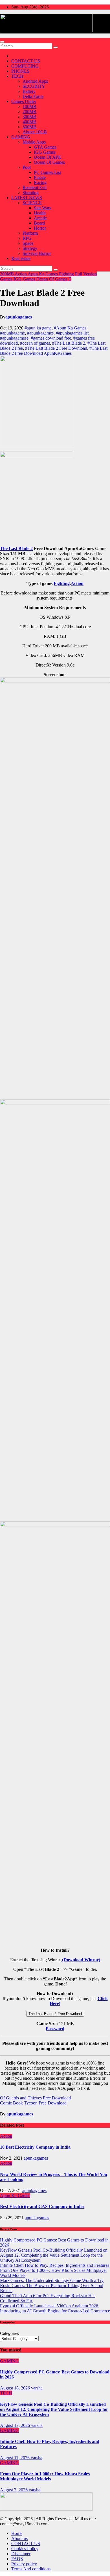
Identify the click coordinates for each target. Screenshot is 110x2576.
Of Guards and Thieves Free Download (35, 2098)
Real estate (21, 258)
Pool (27, 167)
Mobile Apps (34, 142)
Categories (9, 2333)
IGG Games (45, 152)
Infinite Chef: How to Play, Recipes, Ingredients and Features (55, 2265)
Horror (40, 228)
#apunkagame (12, 333)
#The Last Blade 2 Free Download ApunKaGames (54, 351)
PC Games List (47, 172)
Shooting (31, 193)
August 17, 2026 (16, 2425)
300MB (29, 117)
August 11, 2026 (15, 2458)
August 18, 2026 (16, 2388)
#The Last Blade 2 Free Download (56, 348)
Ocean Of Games (49, 162)
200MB (29, 112)
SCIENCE (32, 203)
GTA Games (45, 147)
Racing (40, 182)
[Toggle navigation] (2, 42)
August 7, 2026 (14, 2490)
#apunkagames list (72, 333)
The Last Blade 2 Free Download (55, 2014)
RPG (27, 238)
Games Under (24, 101)
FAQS (17, 2559)
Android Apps (35, 81)
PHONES (20, 71)
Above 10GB (35, 132)
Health (40, 213)
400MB (29, 122)
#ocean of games (35, 343)
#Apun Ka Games (70, 328)
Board (39, 223)
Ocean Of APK (48, 157)
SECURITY (34, 86)
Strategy (30, 248)
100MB (29, 106)
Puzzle (40, 177)
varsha (37, 2388)
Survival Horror (37, 253)
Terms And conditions (31, 2569)
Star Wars (42, 208)
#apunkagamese (14, 338)
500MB (29, 127)
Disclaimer (21, 2554)
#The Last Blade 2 (69, 343)
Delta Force (33, 96)
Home (17, 2533)
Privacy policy (24, 2564)
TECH (17, 76)
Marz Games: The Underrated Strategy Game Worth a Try (52, 2280)
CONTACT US (26, 61)
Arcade (40, 218)
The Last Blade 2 (16, 548)
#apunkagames (40, 333)
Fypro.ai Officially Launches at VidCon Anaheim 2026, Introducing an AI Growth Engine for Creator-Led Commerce (55, 2308)
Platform (30, 233)
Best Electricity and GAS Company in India (42, 2206)
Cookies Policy (25, 2549)
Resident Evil (35, 188)
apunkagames (19, 317)
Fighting (67, 274)
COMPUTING (25, 66)
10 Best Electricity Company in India (35, 2147)
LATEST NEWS (27, 198)
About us (19, 2538)
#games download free (51, 338)
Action (21, 274)
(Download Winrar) (81, 1960)
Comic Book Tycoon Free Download (33, 2103)
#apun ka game (38, 328)
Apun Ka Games (43, 274)
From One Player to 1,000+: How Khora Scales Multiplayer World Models (45, 2476)
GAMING (21, 137)
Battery (29, 91)
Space (28, 243)
